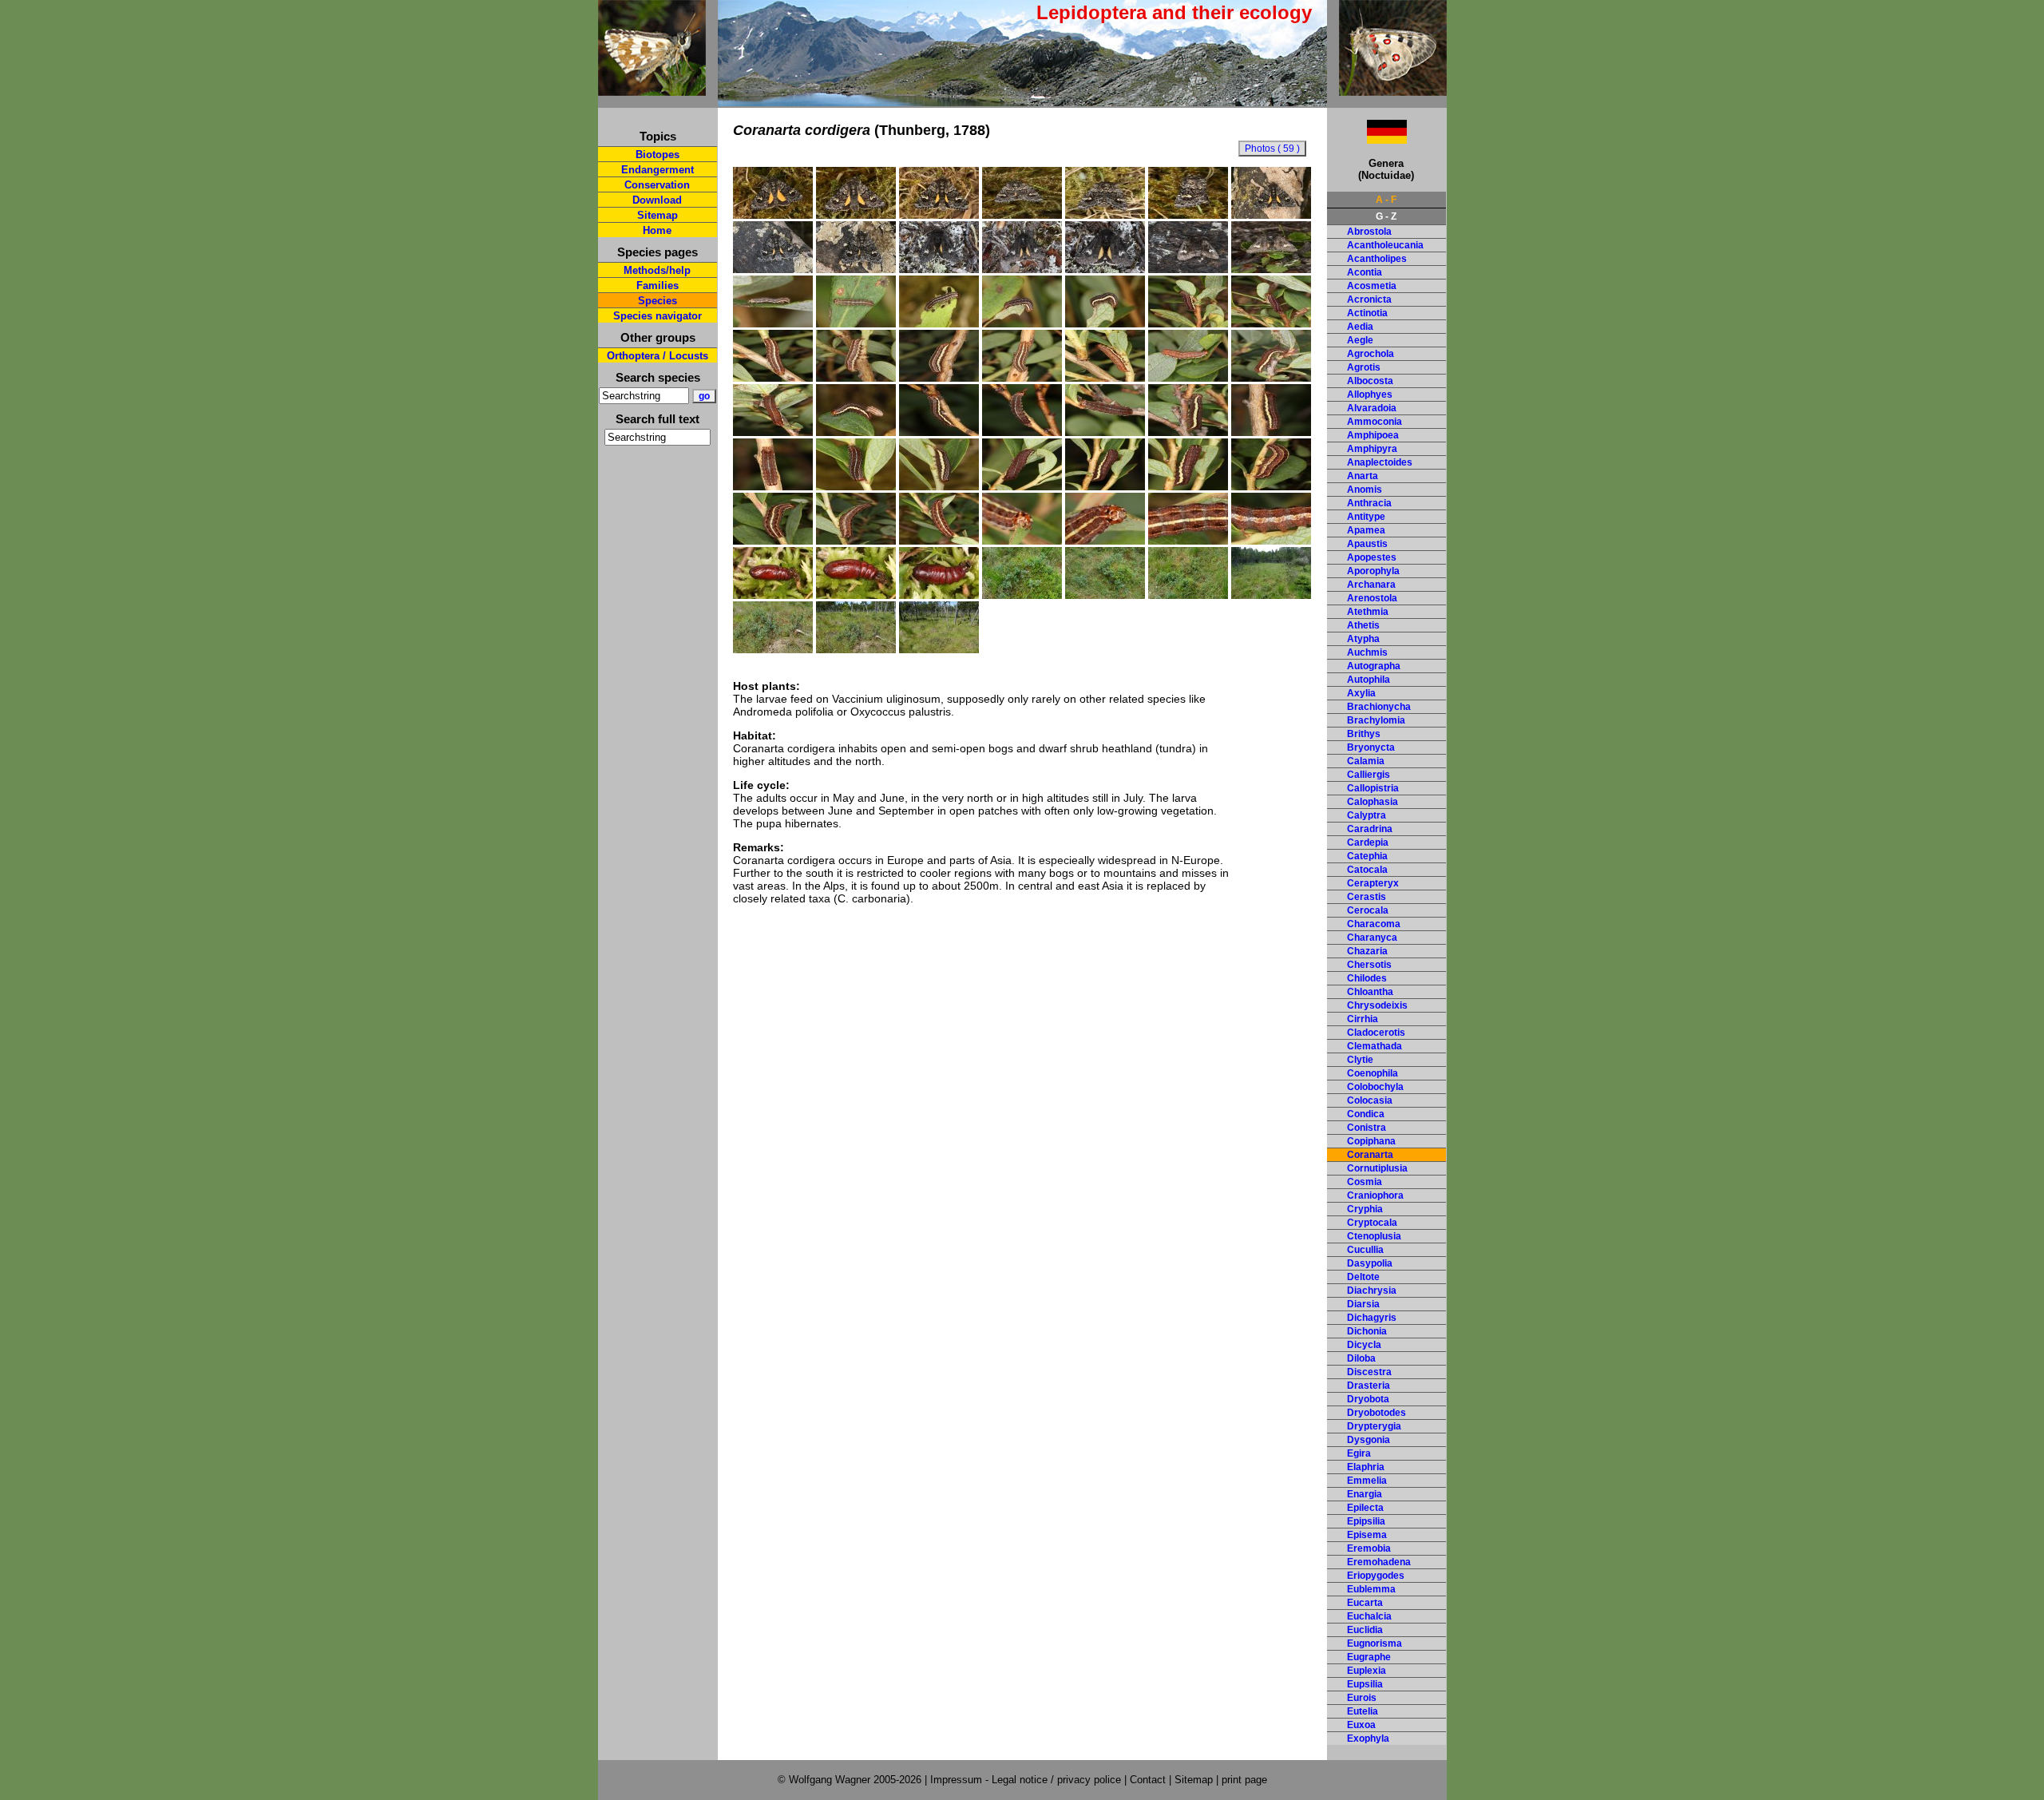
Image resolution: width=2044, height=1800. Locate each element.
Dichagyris (1372, 1318)
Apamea (1366, 530)
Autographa (1374, 666)
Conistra (1367, 1128)
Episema (1367, 1535)
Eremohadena (1379, 1562)
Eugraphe (1369, 1657)
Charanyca (1372, 938)
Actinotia (1367, 313)
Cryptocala (1372, 1223)
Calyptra (1367, 815)
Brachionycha (1379, 707)
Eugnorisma (1375, 1643)
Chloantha (1370, 992)
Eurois (1362, 1698)
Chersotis (1369, 965)
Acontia (1365, 272)
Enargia (1365, 1494)
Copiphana (1371, 1141)
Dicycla (1364, 1345)
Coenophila (1373, 1073)
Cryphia (1365, 1209)
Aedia (1360, 327)
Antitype (1366, 517)
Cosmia (1365, 1182)
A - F (1386, 200)
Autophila (1369, 680)
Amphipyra (1372, 449)
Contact (1148, 1780)
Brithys (1364, 734)
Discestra (1369, 1372)
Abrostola (1369, 232)
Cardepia (1368, 843)
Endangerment (658, 170)
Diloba (1361, 1358)
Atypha (1363, 639)
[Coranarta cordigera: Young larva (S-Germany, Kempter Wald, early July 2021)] (773, 323)
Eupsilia (1365, 1684)
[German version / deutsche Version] (1367, 139)
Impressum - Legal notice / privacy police (1027, 1780)
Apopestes (1372, 557)
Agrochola (1371, 354)
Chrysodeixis (1377, 1005)
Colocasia (1370, 1100)
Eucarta (1365, 1603)
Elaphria (1366, 1467)
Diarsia (1363, 1304)
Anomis (1365, 490)
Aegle (1360, 340)
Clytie (1360, 1060)
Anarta (1363, 476)
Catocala (1367, 870)
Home (657, 230)
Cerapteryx (1373, 883)
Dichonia (1367, 1331)
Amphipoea (1373, 435)
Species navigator (658, 316)
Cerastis (1367, 897)
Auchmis (1367, 652)
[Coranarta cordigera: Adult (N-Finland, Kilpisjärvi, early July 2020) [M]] (939, 269)
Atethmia (1368, 612)
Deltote (1363, 1277)
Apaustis (1367, 544)
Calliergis (1369, 775)
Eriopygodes (1376, 1576)
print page (1244, 1780)
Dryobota (1368, 1399)
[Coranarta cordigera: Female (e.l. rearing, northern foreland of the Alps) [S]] (773, 215)
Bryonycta (1371, 747)
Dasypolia (1370, 1263)
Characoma (1374, 924)
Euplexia (1367, 1671)
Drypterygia (1374, 1426)
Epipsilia (1366, 1521)
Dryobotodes (1377, 1413)
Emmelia (1367, 1481)
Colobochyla (1375, 1087)
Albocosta (1370, 381)
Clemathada (1375, 1046)
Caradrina (1370, 829)
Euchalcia (1369, 1616)
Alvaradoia (1372, 408)
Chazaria (1367, 951)
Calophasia (1373, 802)
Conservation (657, 185)
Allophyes (1370, 394)
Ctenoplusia (1374, 1236)
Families (658, 285)
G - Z (1386, 216)
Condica (1366, 1114)
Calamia (1366, 761)
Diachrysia (1372, 1291)
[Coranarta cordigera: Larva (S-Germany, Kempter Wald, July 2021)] (1271, 486)
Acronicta (1369, 299)
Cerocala (1368, 910)
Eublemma (1371, 1589)
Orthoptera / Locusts (658, 356)
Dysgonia (1369, 1440)
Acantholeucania (1385, 245)
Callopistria (1373, 788)
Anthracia (1369, 503)
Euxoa (1361, 1725)
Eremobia (1369, 1548)
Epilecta (1365, 1508)
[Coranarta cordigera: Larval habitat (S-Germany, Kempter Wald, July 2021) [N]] (773, 649)
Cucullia (1365, 1250)
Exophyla (1368, 1739)
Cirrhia (1363, 1019)
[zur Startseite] (652, 89)
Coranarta (1370, 1155)
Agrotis (1364, 367)
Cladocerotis (1376, 1033)
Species (658, 301)
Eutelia (1363, 1711)
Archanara (1371, 585)
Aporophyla (1373, 571)
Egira (1359, 1453)
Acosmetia (1372, 286)
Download (657, 200)
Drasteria (1369, 1386)
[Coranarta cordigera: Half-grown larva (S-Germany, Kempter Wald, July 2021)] (939, 323)
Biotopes (658, 155)
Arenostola (1372, 598)
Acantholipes (1377, 259)
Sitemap (658, 215)
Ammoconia (1375, 422)
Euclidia (1365, 1630)
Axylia (1361, 693)
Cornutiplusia (1377, 1168)
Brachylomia (1376, 720)
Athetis (1363, 625)
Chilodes (1367, 978)
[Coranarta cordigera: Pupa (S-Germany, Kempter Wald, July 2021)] (773, 595)
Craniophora (1375, 1195)
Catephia (1367, 856)
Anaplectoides (1380, 462)
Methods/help (657, 270)
